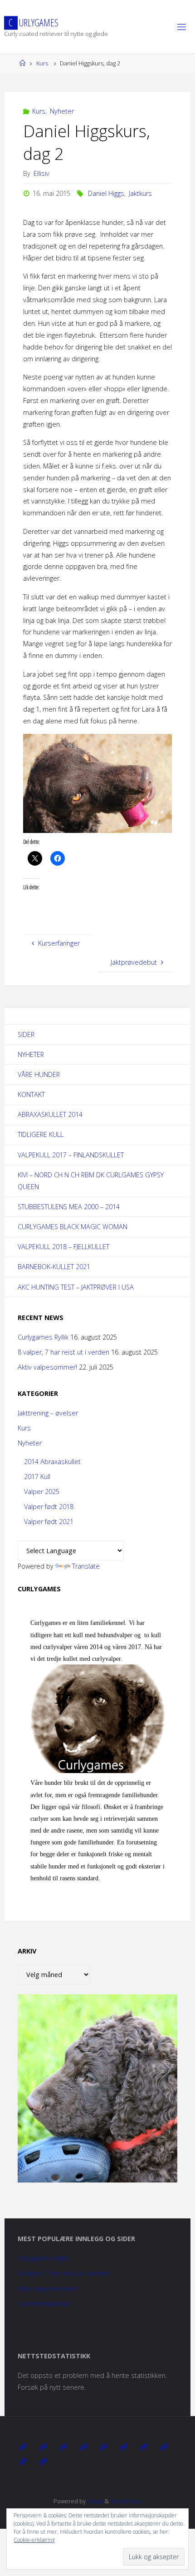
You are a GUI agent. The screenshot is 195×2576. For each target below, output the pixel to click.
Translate (86, 1566)
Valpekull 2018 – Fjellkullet (63, 1247)
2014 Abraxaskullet (52, 1462)
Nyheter (62, 111)
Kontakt (31, 1094)
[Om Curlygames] (23, 2447)
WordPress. (126, 2501)
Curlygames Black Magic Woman (73, 1227)
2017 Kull (37, 1477)
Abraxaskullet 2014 (50, 1114)
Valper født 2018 (49, 1507)
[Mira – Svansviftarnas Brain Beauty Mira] (164, 2447)
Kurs (42, 63)
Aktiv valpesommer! (47, 1367)
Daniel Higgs (106, 193)
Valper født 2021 (49, 1522)
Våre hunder (39, 1074)
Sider (26, 1034)
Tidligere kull (41, 1134)
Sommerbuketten (44, 2304)
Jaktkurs (140, 193)
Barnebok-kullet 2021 (54, 1267)
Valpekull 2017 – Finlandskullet (71, 1155)
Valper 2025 (42, 1492)
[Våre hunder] (63, 2447)
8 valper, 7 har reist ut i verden (63, 1352)
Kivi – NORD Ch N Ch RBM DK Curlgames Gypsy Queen (91, 1181)
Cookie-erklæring (34, 2540)
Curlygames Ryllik (43, 1337)
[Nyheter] (43, 2447)
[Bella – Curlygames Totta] (144, 2447)
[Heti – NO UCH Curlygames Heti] (124, 2447)
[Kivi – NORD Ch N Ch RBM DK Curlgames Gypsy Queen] (104, 2447)
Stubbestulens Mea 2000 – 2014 (69, 1207)
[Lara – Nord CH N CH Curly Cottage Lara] (83, 2447)
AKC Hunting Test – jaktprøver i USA (76, 1287)
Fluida (94, 2501)
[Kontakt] (43, 2461)
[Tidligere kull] (23, 2461)
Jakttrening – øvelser (48, 1413)
